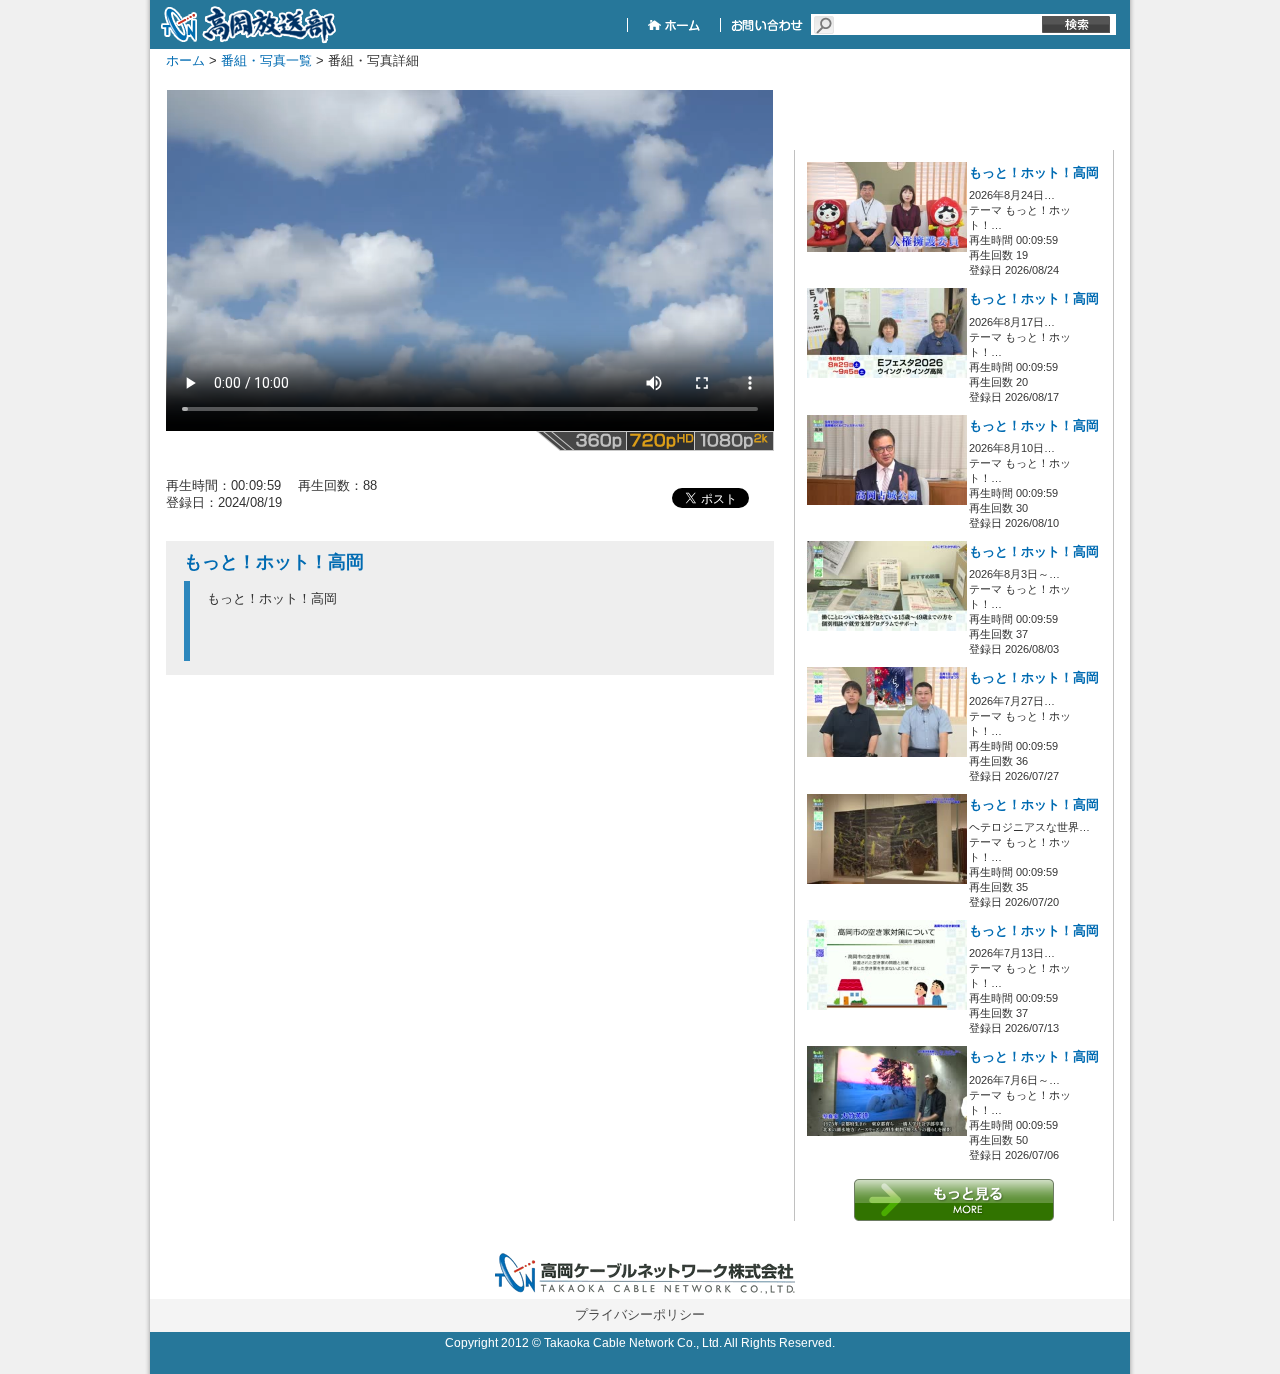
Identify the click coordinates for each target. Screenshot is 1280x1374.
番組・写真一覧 (266, 60)
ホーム (185, 60)
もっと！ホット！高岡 (1034, 173)
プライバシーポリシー (640, 1314)
